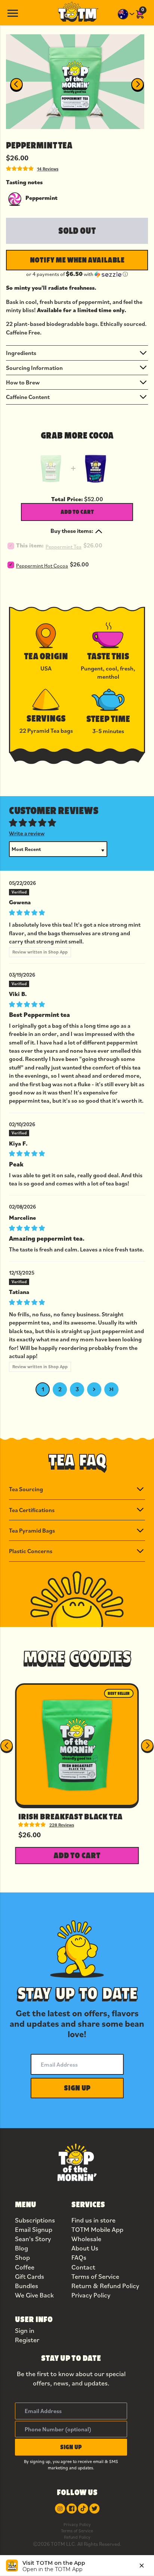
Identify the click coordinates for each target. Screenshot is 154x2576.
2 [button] (60, 1389)
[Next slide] (138, 85)
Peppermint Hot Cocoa (42, 566)
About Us (85, 2248)
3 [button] (77, 1389)
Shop (22, 2257)
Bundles (27, 2286)
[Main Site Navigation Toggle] (13, 13)
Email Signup (34, 2229)
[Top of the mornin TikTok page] (83, 2509)
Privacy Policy (91, 2295)
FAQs (79, 2257)
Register (27, 2340)
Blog (21, 2248)
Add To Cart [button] (77, 1855)
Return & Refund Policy (105, 2286)
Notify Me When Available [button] (77, 260)
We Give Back (34, 2295)
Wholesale (86, 2239)
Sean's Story (33, 2239)
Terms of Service (95, 2276)
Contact (83, 2267)
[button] (77, 274)
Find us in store (93, 2220)
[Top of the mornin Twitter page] (94, 2509)
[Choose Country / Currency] (126, 14)
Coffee (25, 2267)
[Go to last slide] (16, 85)
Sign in (25, 2330)
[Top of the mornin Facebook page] (72, 2509)
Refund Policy (77, 2537)
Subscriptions (35, 2220)
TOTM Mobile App (97, 2229)
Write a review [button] (27, 833)
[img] (77, 912)
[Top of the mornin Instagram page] (60, 2509)
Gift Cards (30, 2276)
